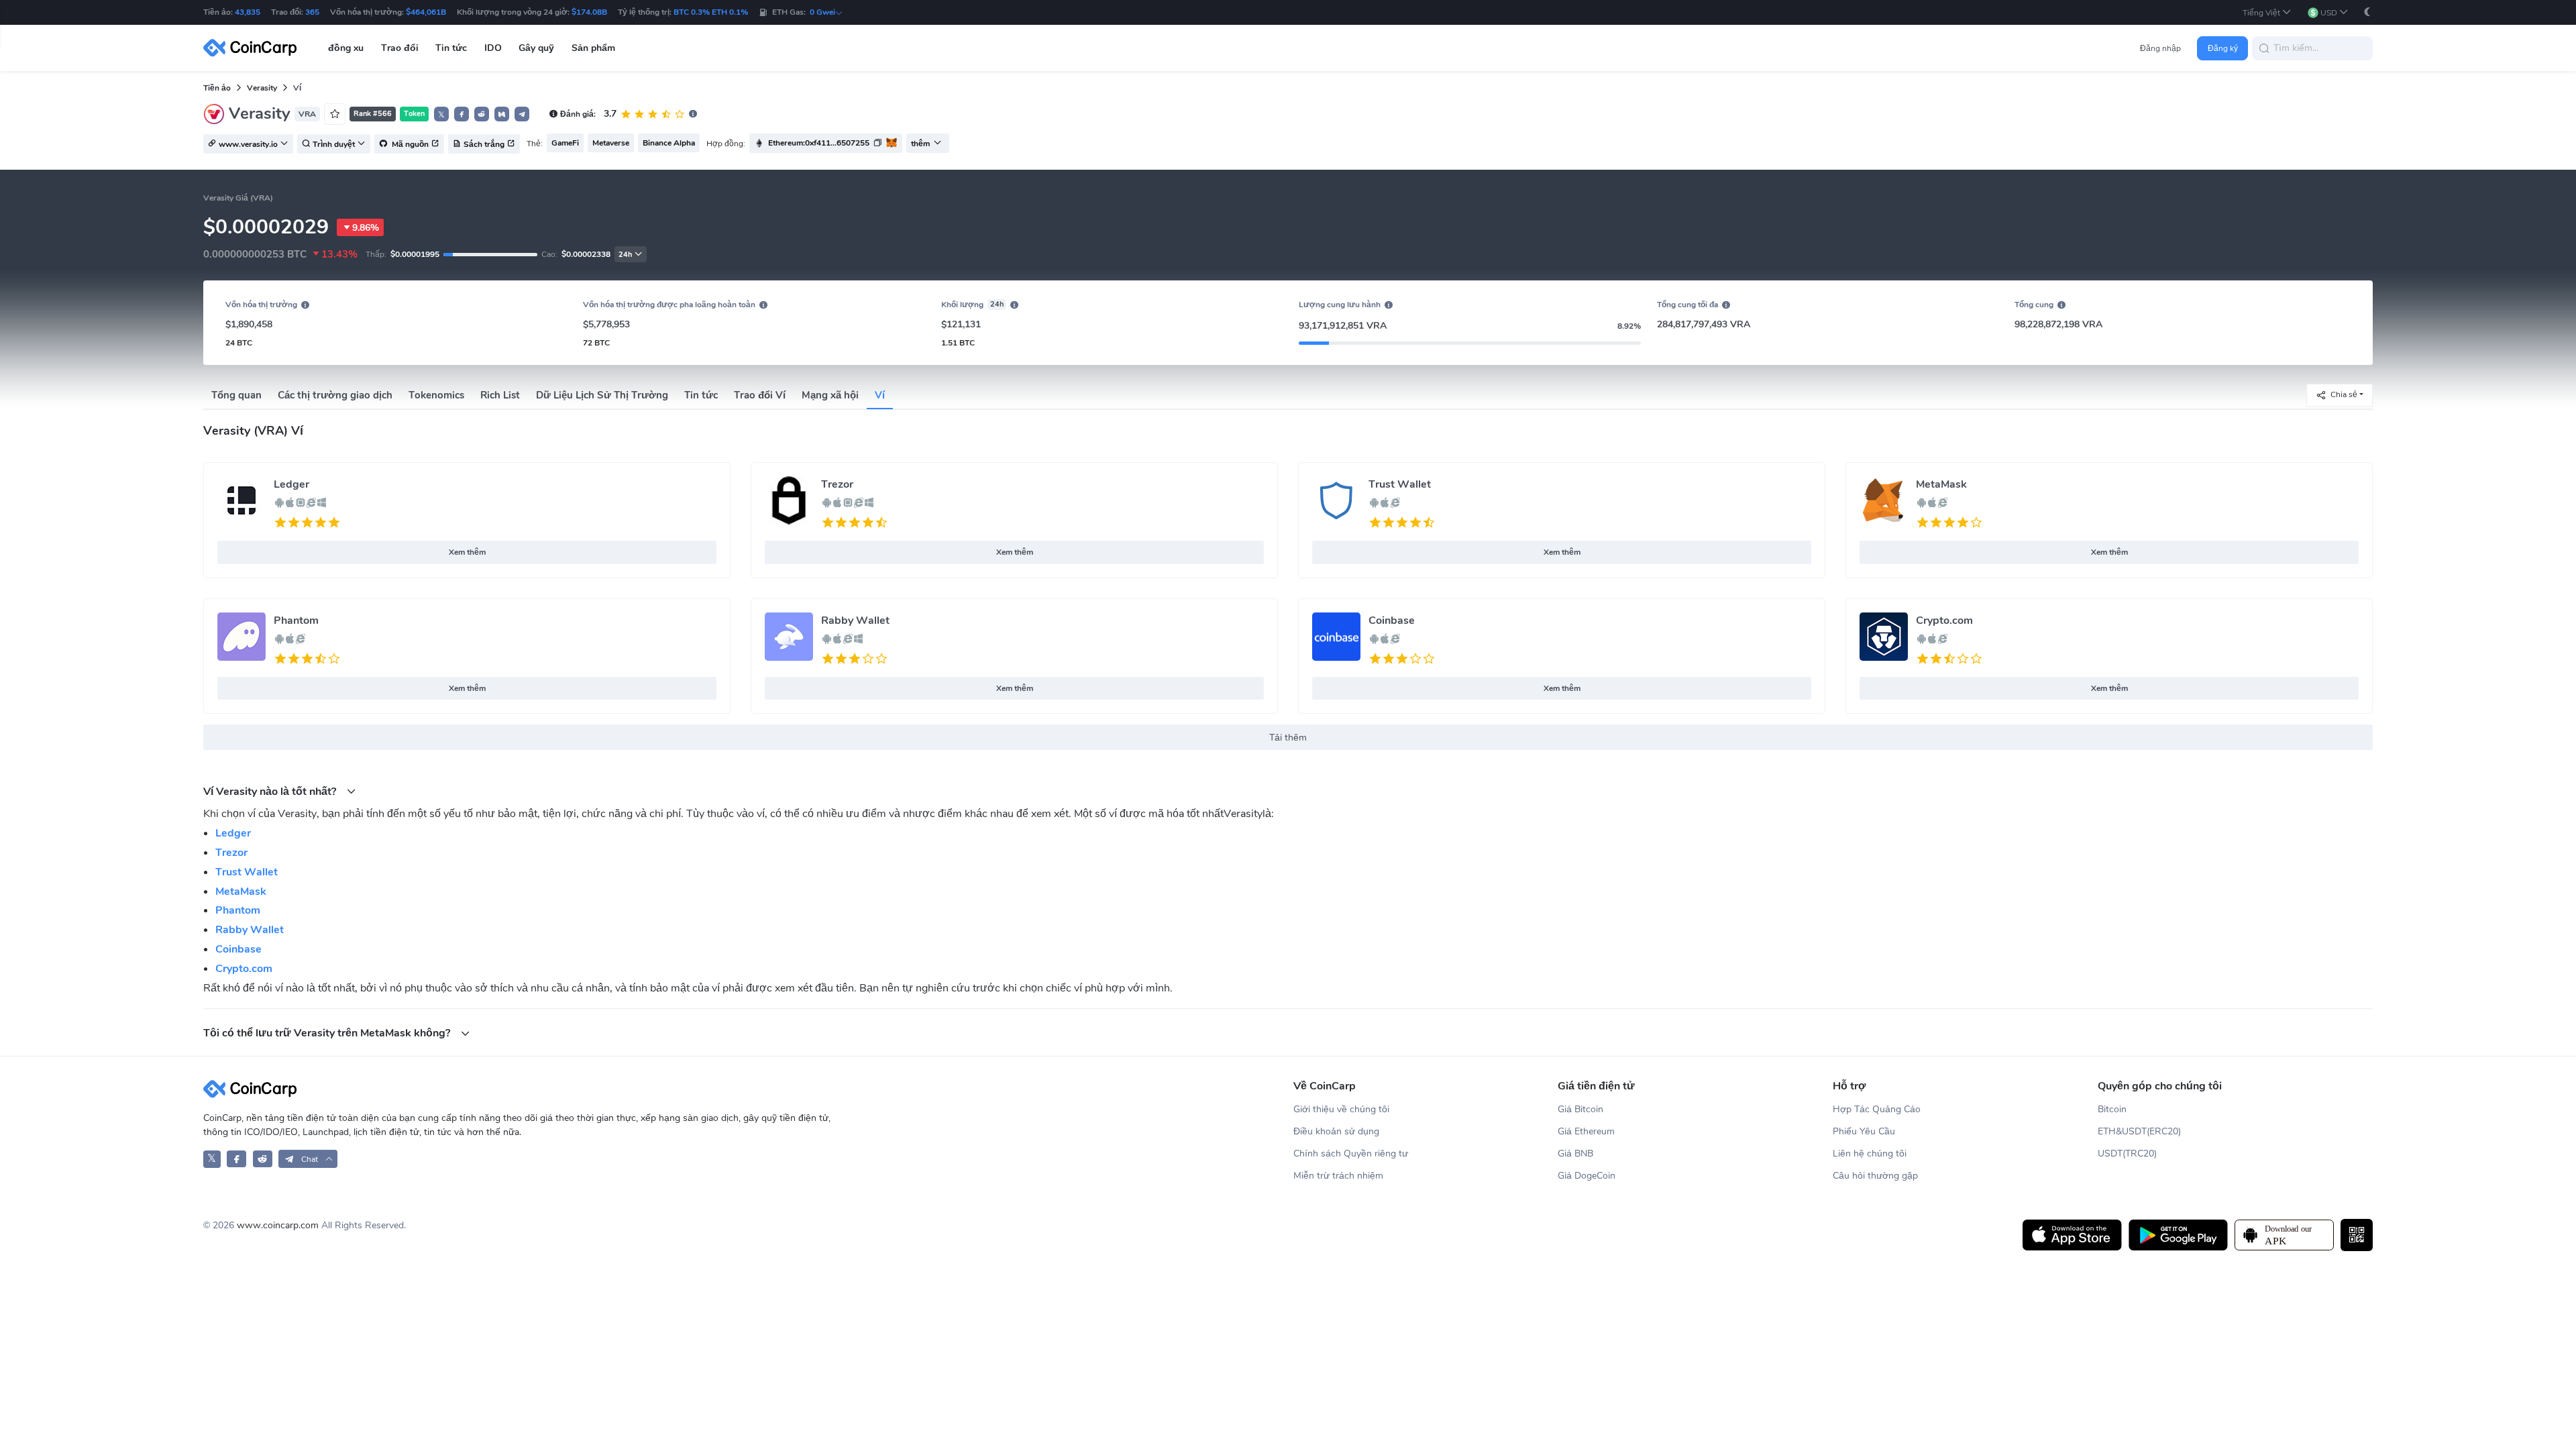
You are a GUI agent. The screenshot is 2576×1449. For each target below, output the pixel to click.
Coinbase (1392, 621)
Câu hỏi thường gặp (1875, 1176)
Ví (880, 395)
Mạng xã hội (830, 395)
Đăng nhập (2160, 48)
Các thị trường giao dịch (335, 395)
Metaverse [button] (611, 143)
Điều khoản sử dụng (1336, 1131)
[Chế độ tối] (2367, 12)
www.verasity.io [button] (248, 144)
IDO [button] (493, 48)
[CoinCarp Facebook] (236, 1159)
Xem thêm (467, 552)
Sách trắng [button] (484, 144)
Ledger (291, 484)
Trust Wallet (1400, 484)
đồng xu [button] (346, 48)
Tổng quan (236, 395)
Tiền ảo (217, 88)
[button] (2267, 12)
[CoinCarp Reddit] (263, 1159)
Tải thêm (1288, 738)
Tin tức (701, 395)
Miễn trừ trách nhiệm (1338, 1176)
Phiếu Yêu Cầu (1864, 1131)
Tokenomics (436, 395)
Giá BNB (1575, 1153)
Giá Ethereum (1586, 1131)
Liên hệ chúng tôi (1870, 1153)
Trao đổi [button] (400, 48)
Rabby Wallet (855, 621)
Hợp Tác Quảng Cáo (1877, 1109)
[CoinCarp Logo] (254, 48)
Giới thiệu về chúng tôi (1341, 1109)
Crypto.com (1944, 621)
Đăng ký (2223, 48)
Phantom (296, 621)
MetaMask (1941, 484)
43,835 (248, 12)
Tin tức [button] (451, 48)
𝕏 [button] (441, 115)
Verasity (262, 88)
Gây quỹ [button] (536, 48)
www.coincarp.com (278, 1225)
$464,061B (426, 12)
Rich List (500, 395)
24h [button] (625, 255)
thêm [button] (920, 144)
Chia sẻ (2344, 394)
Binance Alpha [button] (669, 143)
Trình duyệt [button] (334, 144)
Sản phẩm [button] (593, 48)
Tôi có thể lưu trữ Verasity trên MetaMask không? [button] (328, 1033)
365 (312, 12)
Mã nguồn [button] (409, 144)
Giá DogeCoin (1587, 1176)
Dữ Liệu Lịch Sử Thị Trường (602, 395)
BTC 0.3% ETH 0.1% (711, 12)
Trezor (837, 484)
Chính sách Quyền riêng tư (1351, 1153)
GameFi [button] (565, 143)
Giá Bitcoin (1580, 1109)
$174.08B (589, 12)
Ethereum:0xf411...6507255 (819, 143)
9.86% (366, 228)
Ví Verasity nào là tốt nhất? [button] (271, 791)
